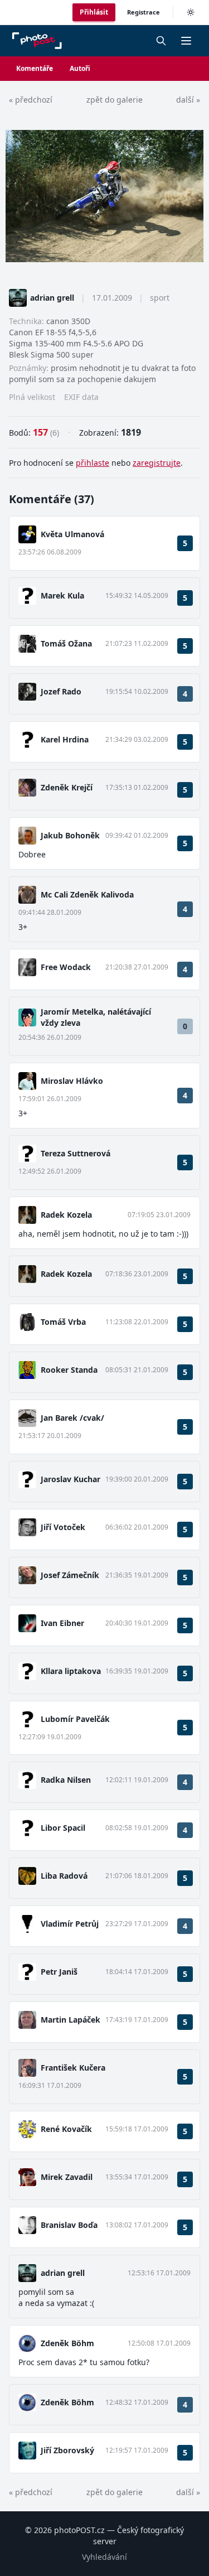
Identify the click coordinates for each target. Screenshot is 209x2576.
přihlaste (93, 463)
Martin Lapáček (71, 2020)
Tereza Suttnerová (76, 1153)
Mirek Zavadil (67, 2177)
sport (160, 298)
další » (188, 100)
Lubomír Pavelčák (75, 1719)
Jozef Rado (61, 691)
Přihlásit (94, 12)
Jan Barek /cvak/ (72, 1418)
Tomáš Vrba (63, 1322)
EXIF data (81, 397)
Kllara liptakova (71, 1671)
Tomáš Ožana (66, 643)
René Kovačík (66, 2129)
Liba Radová (64, 1876)
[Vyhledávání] (161, 41)
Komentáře (35, 68)
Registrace (144, 12)
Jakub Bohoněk (70, 835)
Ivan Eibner (62, 1623)
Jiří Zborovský (67, 2450)
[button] (186, 41)
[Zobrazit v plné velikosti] (104, 196)
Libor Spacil (63, 1828)
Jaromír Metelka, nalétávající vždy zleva (96, 1017)
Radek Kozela (66, 1215)
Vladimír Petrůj (70, 1924)
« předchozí (31, 100)
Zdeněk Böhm (67, 2343)
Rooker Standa (69, 1370)
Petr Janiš (59, 1972)
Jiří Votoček (63, 1527)
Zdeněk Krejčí (67, 787)
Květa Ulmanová (72, 534)
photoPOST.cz (79, 2530)
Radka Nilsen (66, 1780)
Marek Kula (62, 595)
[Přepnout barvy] (191, 12)
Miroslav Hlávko (72, 1081)
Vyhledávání (104, 2557)
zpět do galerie (115, 100)
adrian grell (52, 298)
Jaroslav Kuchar (71, 1479)
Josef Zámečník (70, 1575)
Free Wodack (66, 967)
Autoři (80, 68)
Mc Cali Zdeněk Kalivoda (87, 894)
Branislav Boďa (69, 2225)
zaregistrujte (157, 463)
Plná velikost (32, 397)
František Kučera (73, 2068)
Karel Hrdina (65, 739)
